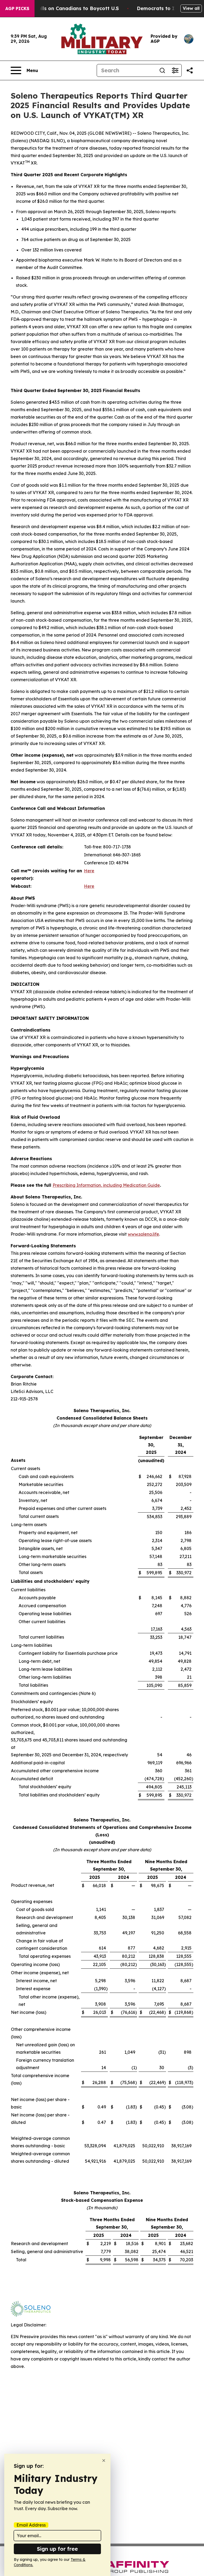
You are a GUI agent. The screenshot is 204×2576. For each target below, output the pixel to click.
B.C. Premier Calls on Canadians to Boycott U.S (61, 8)
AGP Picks (17, 9)
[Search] (162, 70)
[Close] (104, 2461)
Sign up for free (57, 2549)
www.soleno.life (143, 1234)
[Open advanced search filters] (175, 70)
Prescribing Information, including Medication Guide (106, 1185)
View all (191, 8)
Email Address (31, 2525)
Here (89, 871)
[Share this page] (190, 70)
